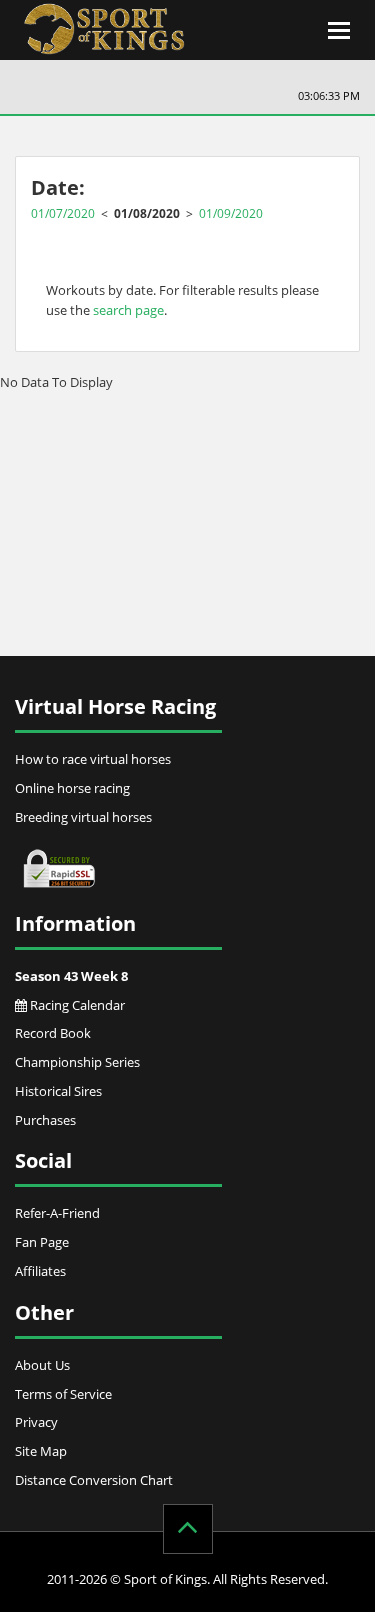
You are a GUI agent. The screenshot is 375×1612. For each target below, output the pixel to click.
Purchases (45, 1120)
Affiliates (40, 1271)
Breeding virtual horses (83, 817)
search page (128, 310)
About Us (42, 1365)
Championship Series (77, 1062)
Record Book (53, 1033)
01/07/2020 (63, 213)
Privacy (36, 1422)
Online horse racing (72, 788)
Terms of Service (63, 1394)
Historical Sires (58, 1091)
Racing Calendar (76, 1005)
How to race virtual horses (93, 759)
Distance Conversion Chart (94, 1480)
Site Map (41, 1451)
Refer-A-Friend (57, 1213)
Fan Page (42, 1242)
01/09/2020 (231, 213)
